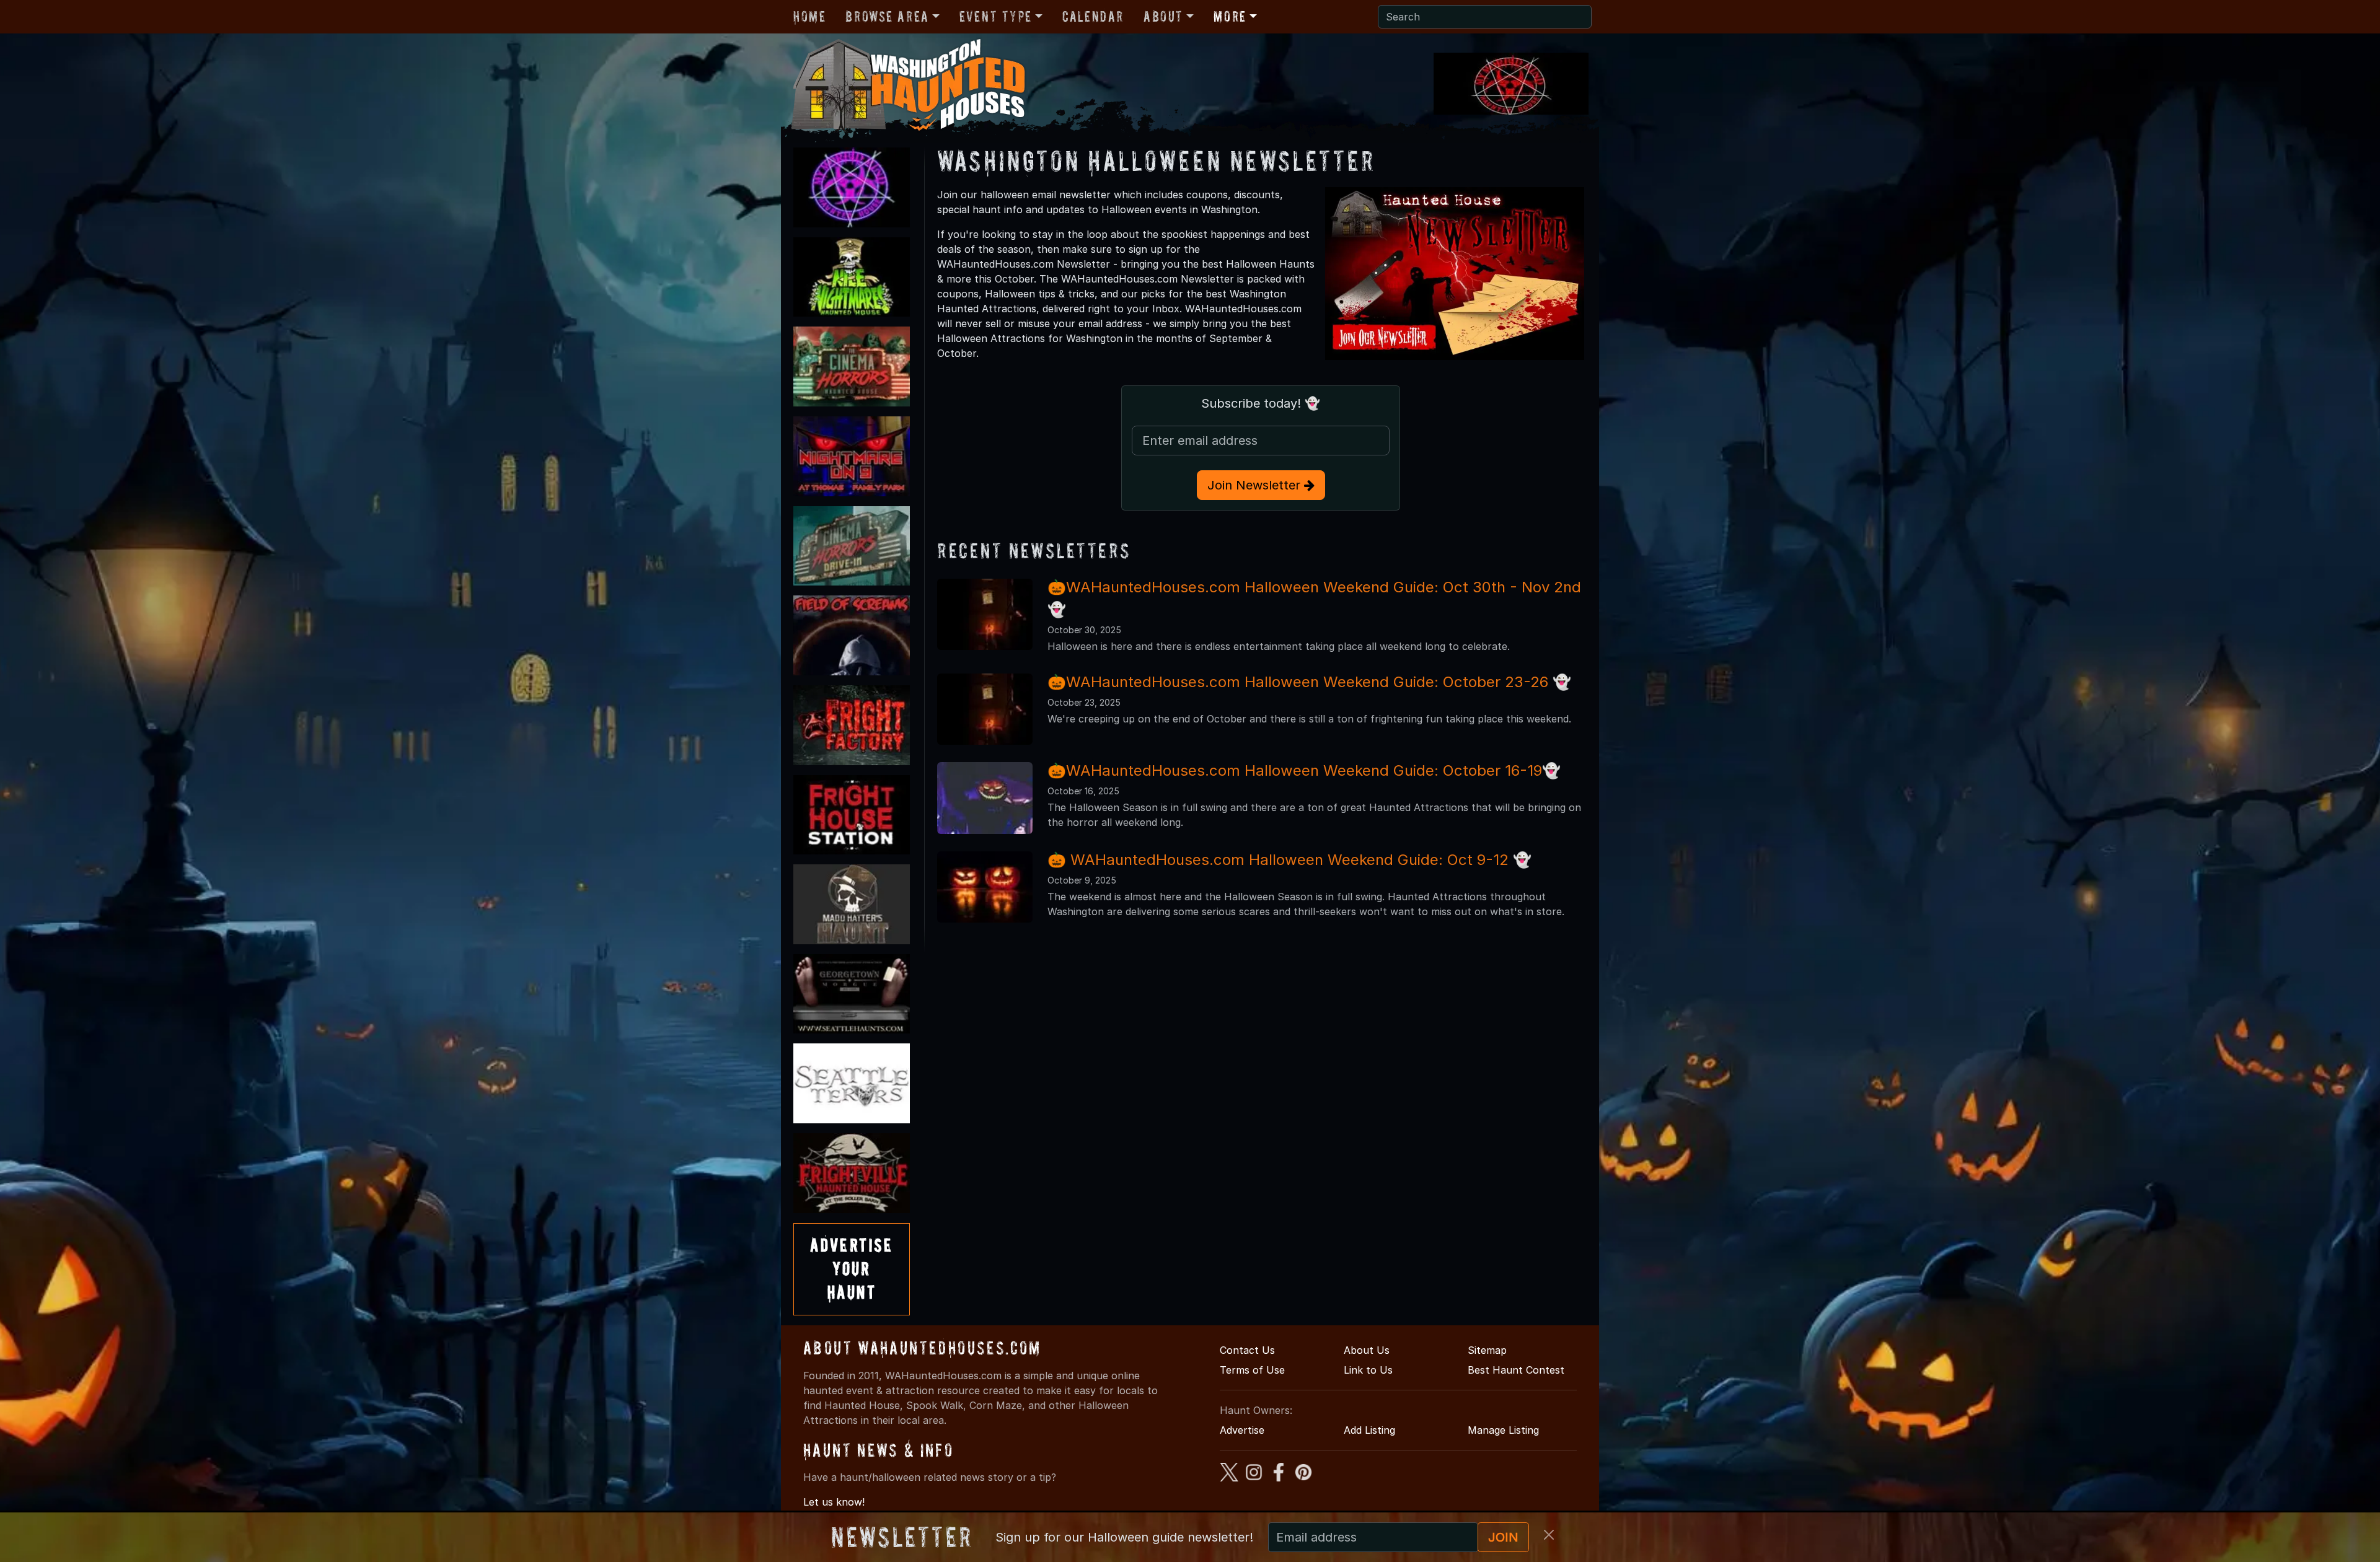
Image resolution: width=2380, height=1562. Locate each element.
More (1230, 16)
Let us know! (834, 1502)
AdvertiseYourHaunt (852, 1269)
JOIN (1503, 1537)
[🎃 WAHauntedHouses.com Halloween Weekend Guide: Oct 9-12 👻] (985, 886)
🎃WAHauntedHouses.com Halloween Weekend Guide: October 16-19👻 (1304, 770)
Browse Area (887, 16)
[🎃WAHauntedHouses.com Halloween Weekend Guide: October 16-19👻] (985, 797)
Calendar (1093, 16)
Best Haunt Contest (1516, 1370)
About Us (1367, 1350)
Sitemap (1487, 1350)
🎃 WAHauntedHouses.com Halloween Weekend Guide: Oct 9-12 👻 (1289, 860)
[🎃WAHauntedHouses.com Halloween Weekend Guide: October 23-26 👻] (985, 708)
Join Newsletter (1256, 485)
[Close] (1549, 1535)
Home (809, 16)
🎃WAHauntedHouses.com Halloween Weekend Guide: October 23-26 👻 (1309, 682)
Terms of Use (1252, 1370)
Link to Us (1368, 1370)
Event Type (996, 16)
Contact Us (1247, 1350)
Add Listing (1369, 1430)
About (1163, 16)
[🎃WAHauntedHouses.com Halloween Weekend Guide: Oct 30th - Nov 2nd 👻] (985, 613)
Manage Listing (1503, 1430)
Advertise (1242, 1430)
